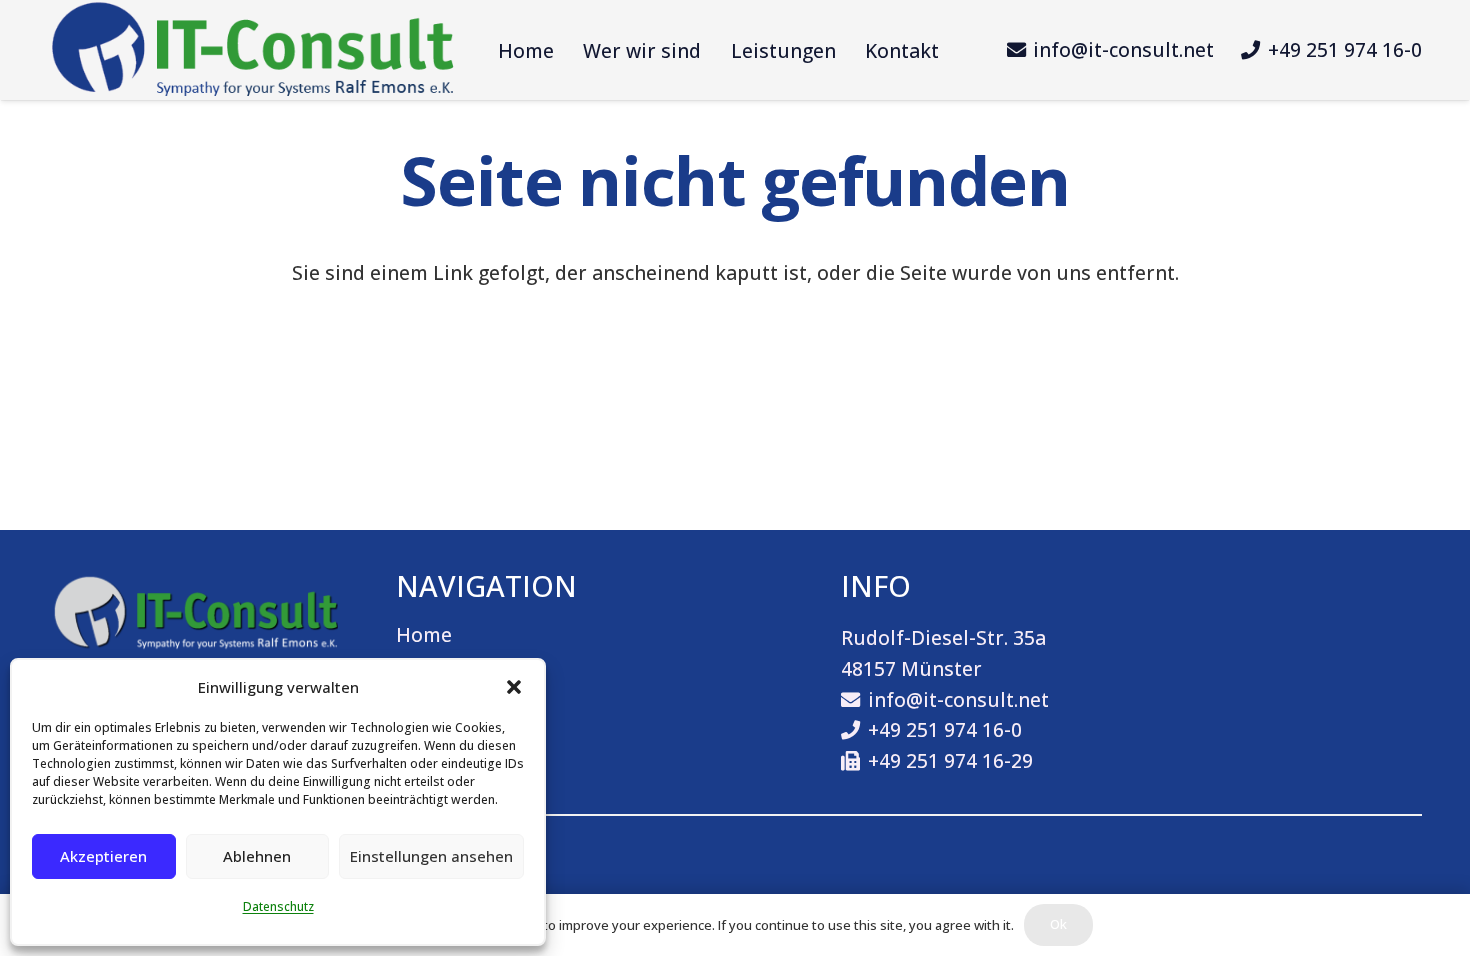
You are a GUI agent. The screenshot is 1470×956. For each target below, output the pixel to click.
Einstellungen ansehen (431, 856)
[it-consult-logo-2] (252, 50)
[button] (514, 687)
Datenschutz (278, 906)
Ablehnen (257, 856)
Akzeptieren (103, 856)
